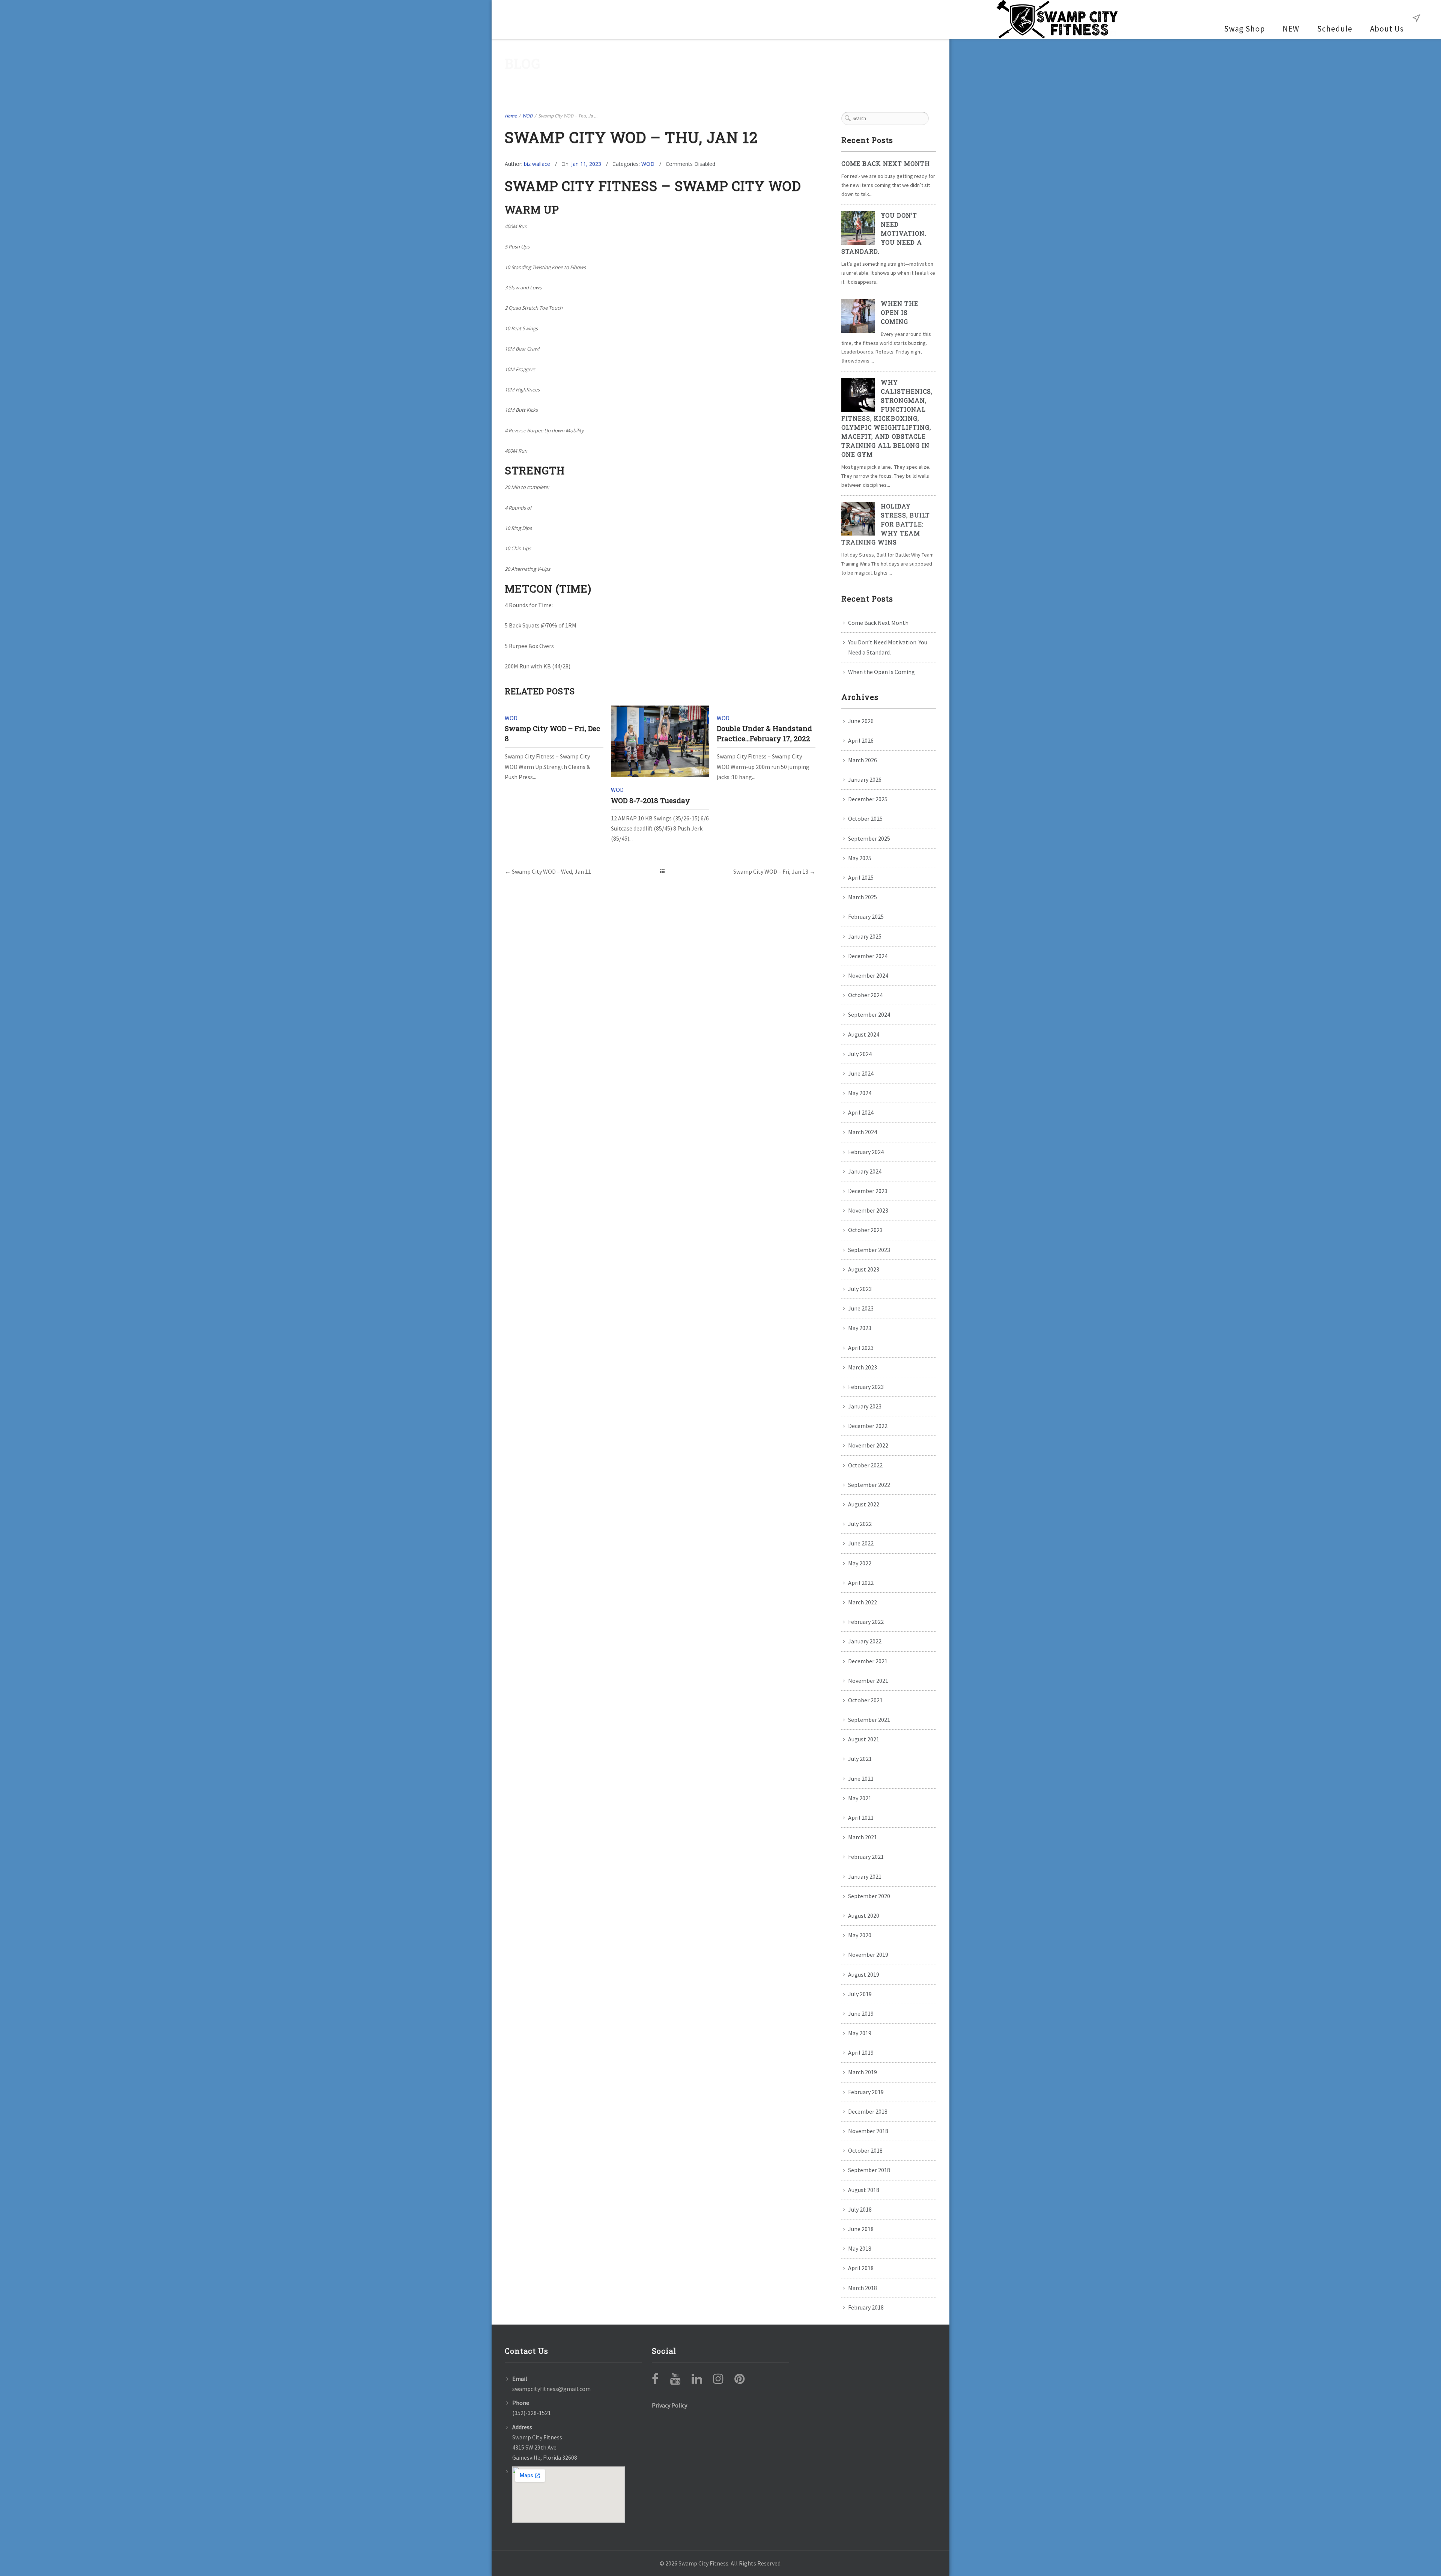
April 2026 (861, 740)
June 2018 (861, 2229)
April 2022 (861, 1583)
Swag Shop (1245, 29)
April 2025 (861, 877)
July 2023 (860, 1289)
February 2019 (866, 2092)
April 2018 (861, 2268)
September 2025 (869, 838)
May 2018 (860, 2248)
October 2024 (865, 995)
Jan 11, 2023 (586, 164)
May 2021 (860, 1798)
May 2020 (860, 1935)
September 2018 (869, 2170)
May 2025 (860, 858)
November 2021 (868, 1681)
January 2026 (865, 779)
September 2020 (869, 1896)
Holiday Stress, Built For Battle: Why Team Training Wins (886, 524)
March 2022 (863, 1602)
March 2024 (863, 1132)
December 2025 (868, 799)
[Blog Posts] (662, 871)
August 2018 (864, 2190)
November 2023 (868, 1210)
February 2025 (866, 916)
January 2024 (865, 1171)
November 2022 (868, 1445)
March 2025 (863, 897)
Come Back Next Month (886, 163)
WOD (527, 116)
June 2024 (861, 1073)
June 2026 (861, 721)
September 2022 (869, 1485)
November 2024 (868, 975)
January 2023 (865, 1406)
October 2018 (865, 2150)
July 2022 (860, 1524)
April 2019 (861, 2052)
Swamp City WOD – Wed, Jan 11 (551, 871)
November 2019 (868, 1955)
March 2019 (863, 2072)
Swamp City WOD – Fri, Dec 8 (552, 733)
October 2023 (865, 1230)
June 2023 (861, 1308)
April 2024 (861, 1112)
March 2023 (863, 1367)
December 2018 (868, 2111)
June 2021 (861, 1779)
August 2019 (864, 1974)
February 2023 (866, 1387)
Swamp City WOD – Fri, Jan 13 (771, 871)
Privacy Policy (669, 2405)
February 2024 (866, 1152)
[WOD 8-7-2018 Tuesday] (660, 741)
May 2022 (860, 1563)
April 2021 (861, 1818)
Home (511, 116)
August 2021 (864, 1739)
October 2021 (865, 1700)
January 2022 (865, 1641)
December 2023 (868, 1191)
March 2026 (863, 760)
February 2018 (866, 2307)
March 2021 (863, 1837)
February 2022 (866, 1622)
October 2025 (865, 819)
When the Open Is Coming (899, 312)
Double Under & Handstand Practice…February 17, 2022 (764, 733)
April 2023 (861, 1348)
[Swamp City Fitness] (1057, 20)
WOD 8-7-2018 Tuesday (651, 800)
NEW (1291, 29)
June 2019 (861, 2013)
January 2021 (865, 1876)
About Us (1387, 29)
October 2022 (865, 1465)
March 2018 (863, 2288)
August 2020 (864, 1915)
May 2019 (860, 2033)
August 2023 (864, 1269)
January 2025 (865, 936)
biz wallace (537, 164)
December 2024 (868, 956)
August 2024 (864, 1034)
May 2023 (860, 1328)
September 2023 (869, 1250)
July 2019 (860, 1994)
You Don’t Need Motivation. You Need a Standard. (884, 233)
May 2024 (860, 1093)
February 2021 (866, 1857)
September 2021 (869, 1720)
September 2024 (869, 1014)
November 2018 (868, 2131)
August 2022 (864, 1504)
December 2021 (868, 1661)
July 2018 (860, 2209)
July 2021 (860, 1759)
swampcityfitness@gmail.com (551, 2389)
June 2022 (861, 1543)
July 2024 (860, 1054)
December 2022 (868, 1426)
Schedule (1335, 29)
